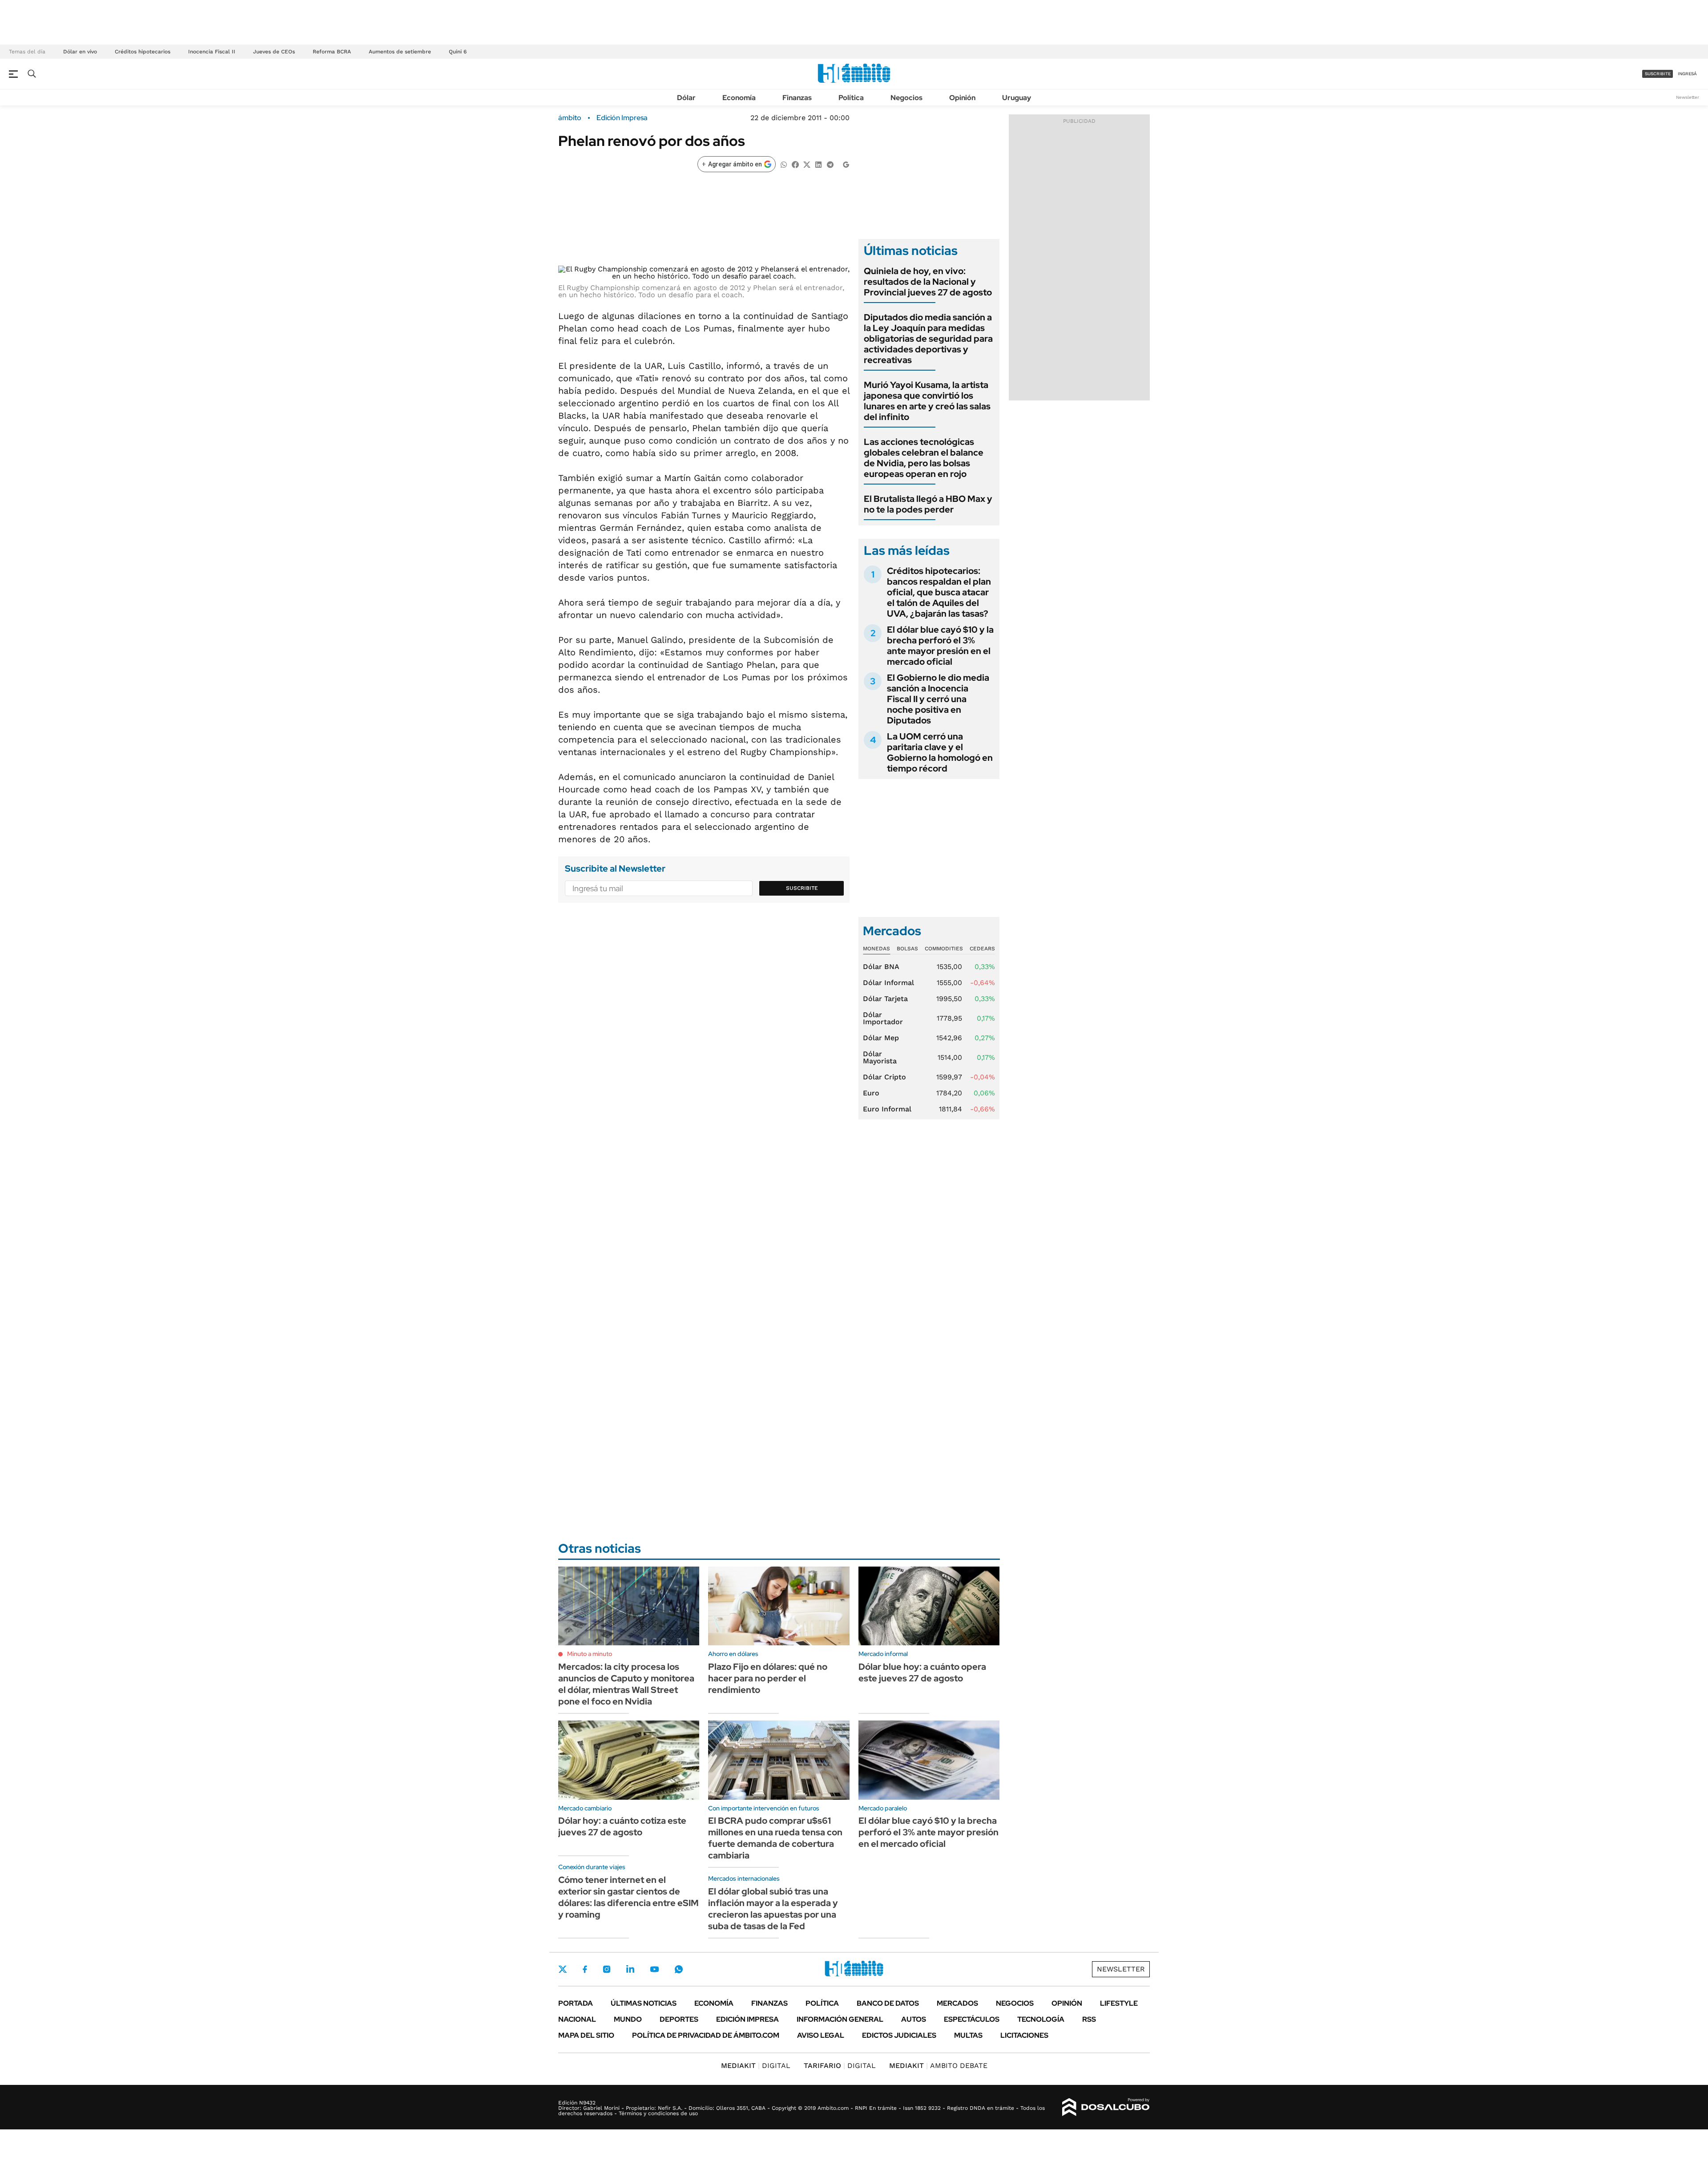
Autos (914, 2019)
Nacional (577, 2019)
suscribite (1658, 74)
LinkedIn (630, 1969)
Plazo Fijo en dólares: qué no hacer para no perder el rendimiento (768, 1678)
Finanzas (797, 98)
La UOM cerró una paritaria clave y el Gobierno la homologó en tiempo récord (940, 752)
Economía (739, 98)
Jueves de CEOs (274, 52)
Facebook (585, 1969)
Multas (968, 2035)
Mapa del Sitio (586, 2035)
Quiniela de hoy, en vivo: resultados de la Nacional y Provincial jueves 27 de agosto (928, 282)
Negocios (906, 98)
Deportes (679, 2019)
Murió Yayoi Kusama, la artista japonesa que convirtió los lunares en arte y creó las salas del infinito (927, 401)
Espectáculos (972, 2019)
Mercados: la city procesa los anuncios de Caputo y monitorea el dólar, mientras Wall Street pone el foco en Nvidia (626, 1684)
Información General (840, 2019)
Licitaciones (1024, 2035)
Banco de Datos (888, 2003)
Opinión (962, 98)
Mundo (628, 2019)
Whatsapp (679, 1969)
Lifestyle (1119, 2003)
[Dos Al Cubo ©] (1106, 2107)
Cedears (982, 949)
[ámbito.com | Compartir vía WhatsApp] (784, 164)
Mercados (957, 2003)
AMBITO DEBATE (938, 2066)
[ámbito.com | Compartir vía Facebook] (795, 164)
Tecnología (1041, 2019)
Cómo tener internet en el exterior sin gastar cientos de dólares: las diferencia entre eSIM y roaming (628, 1897)
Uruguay (1017, 98)
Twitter (563, 1969)
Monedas (876, 949)
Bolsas (907, 949)
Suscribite (802, 888)
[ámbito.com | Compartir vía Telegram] (830, 164)
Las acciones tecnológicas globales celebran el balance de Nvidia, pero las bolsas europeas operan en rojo (924, 458)
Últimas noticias (644, 2003)
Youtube (654, 1969)
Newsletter (1688, 97)
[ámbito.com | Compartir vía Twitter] (807, 164)
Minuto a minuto (590, 1654)
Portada (576, 2003)
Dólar (686, 98)
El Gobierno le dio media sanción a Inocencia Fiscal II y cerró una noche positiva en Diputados (938, 699)
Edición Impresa (747, 2019)
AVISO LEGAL (821, 2035)
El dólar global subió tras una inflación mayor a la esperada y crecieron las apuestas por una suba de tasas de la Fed (773, 1909)
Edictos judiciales (899, 2035)
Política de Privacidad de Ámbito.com (706, 2035)
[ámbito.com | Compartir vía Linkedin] (818, 164)
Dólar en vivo (80, 52)
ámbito (570, 118)
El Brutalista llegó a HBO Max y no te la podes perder (928, 504)
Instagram (607, 1969)
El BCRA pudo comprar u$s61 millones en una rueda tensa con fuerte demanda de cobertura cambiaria (775, 1838)
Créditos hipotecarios (143, 52)
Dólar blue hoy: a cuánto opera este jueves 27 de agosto (922, 1672)
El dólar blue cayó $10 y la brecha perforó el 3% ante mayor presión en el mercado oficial (940, 646)
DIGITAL (756, 2066)
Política (851, 98)
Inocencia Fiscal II (212, 52)
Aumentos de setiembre (400, 52)
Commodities (944, 949)
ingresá (1687, 74)
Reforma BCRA (332, 52)
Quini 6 (458, 52)
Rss (1089, 2019)
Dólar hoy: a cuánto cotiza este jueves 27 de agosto (622, 1826)
